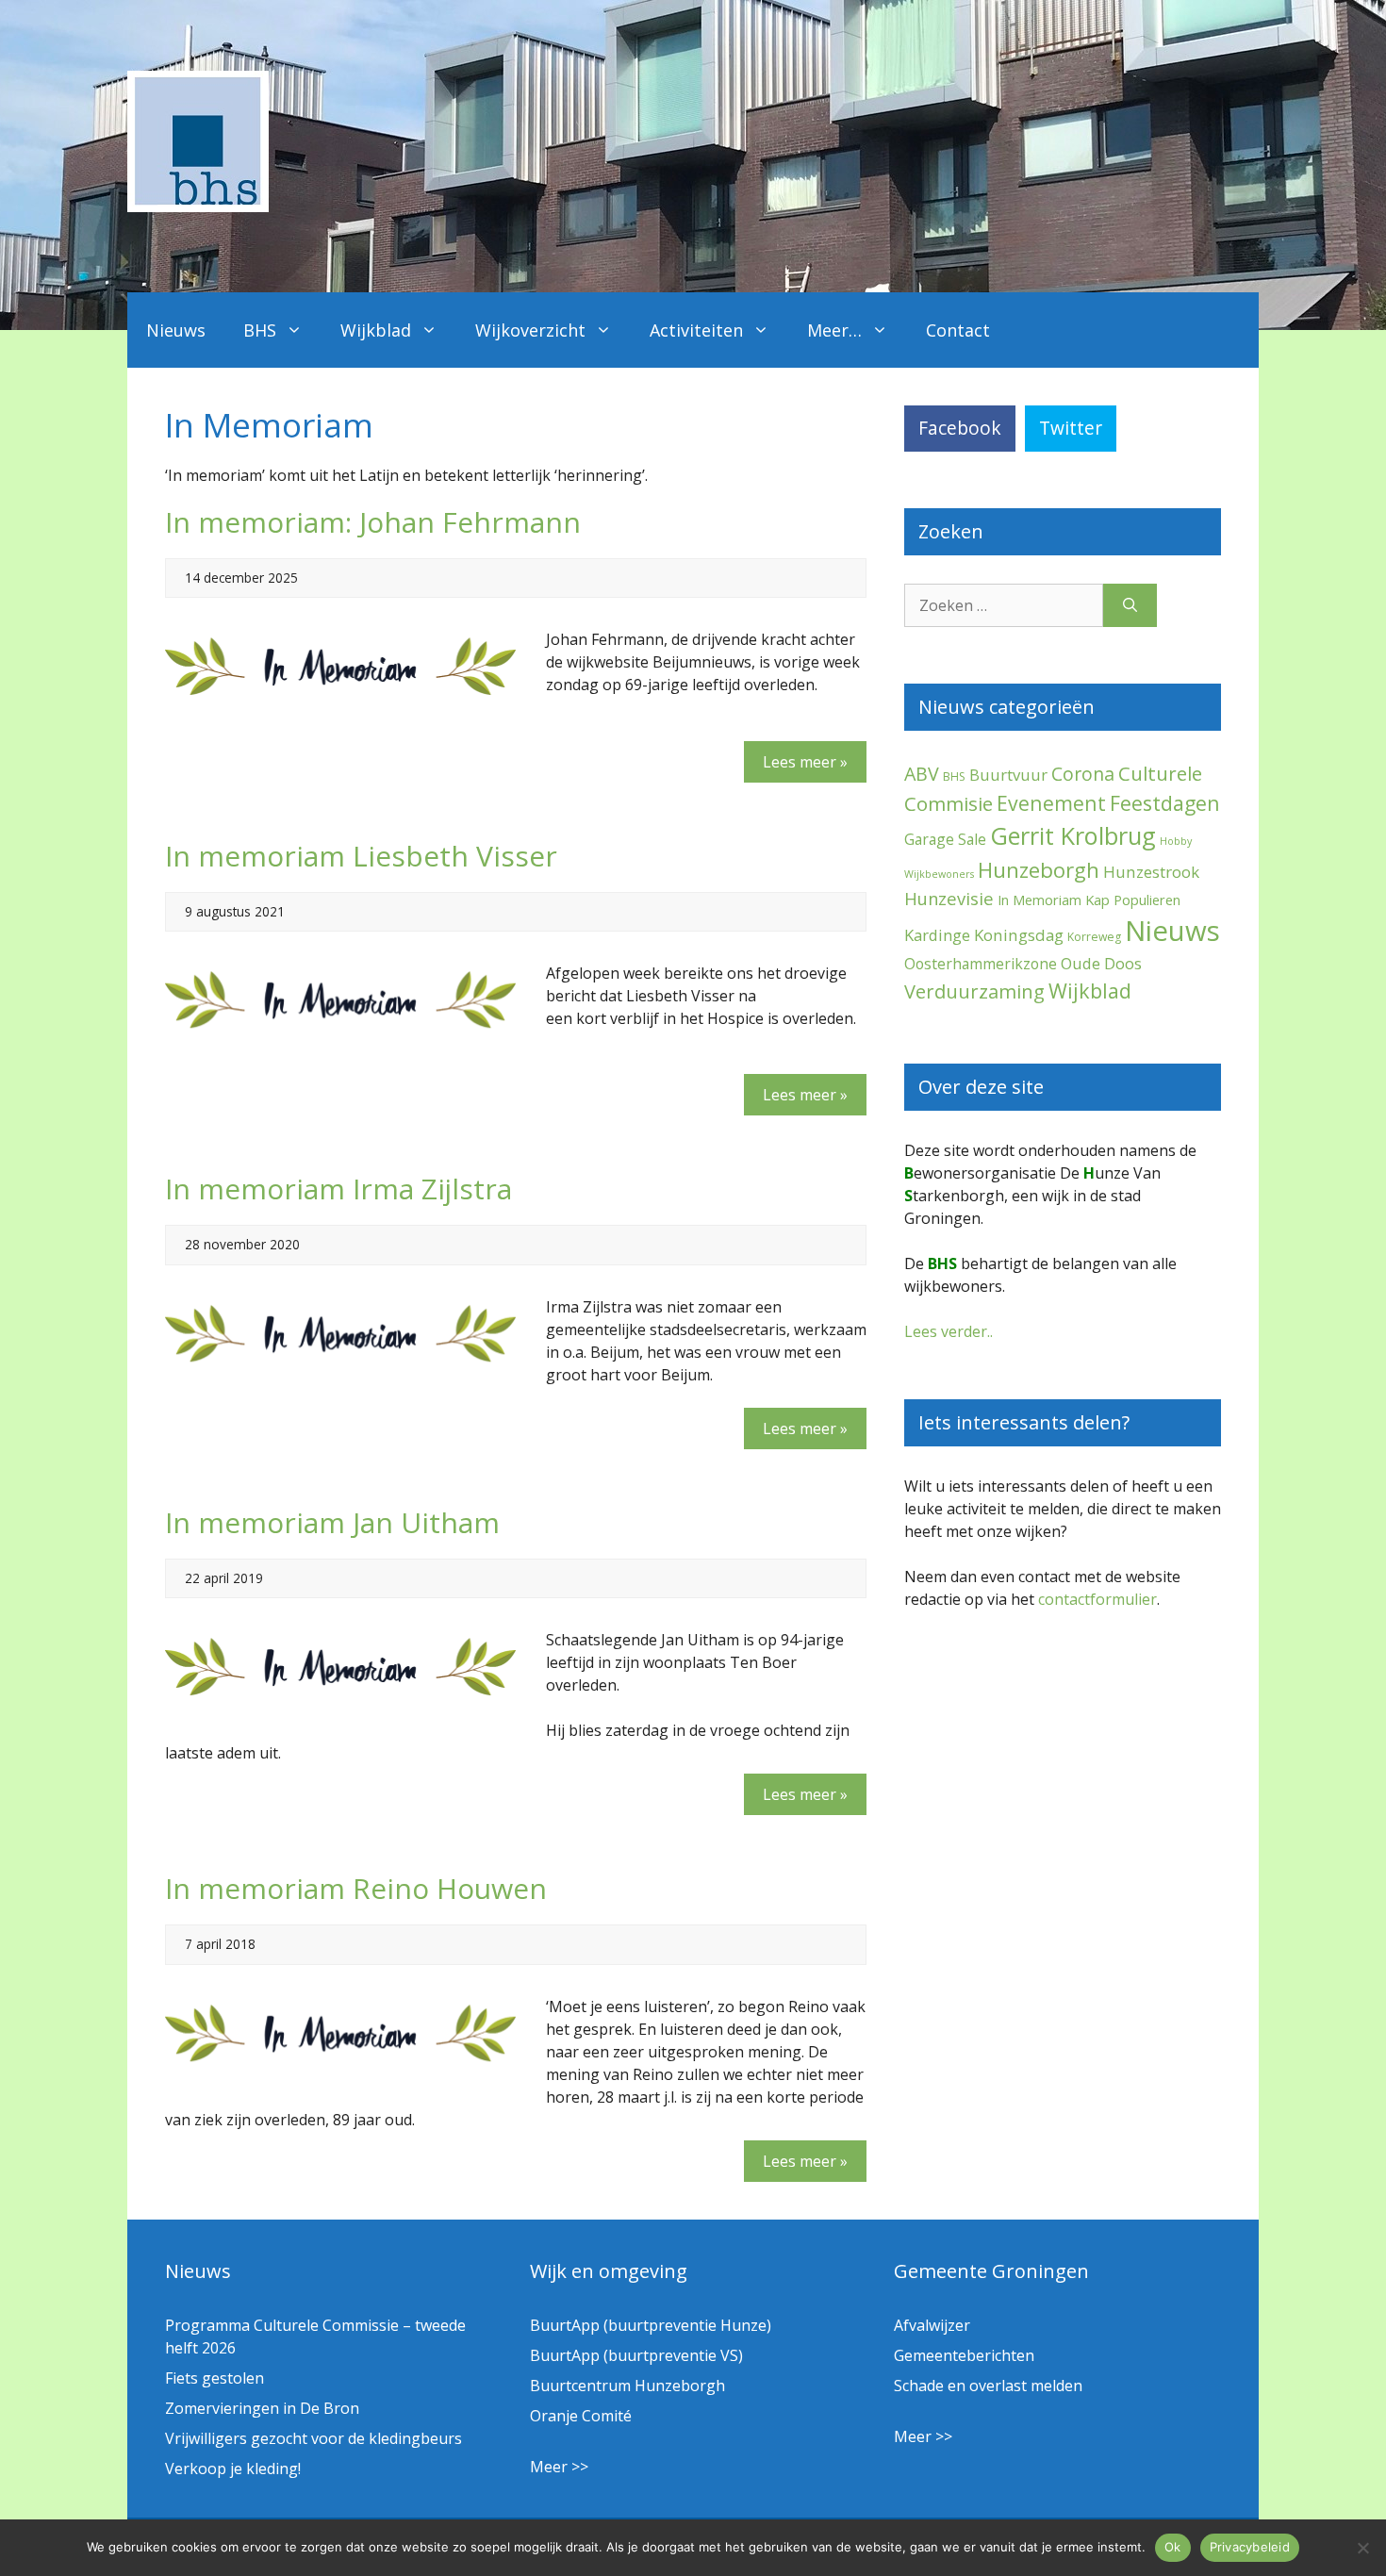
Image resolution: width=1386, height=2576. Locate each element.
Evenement (1051, 803)
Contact (958, 330)
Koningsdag (1019, 935)
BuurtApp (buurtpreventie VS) (636, 2355)
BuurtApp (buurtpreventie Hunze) (651, 2325)
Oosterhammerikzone (981, 964)
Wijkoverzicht (530, 330)
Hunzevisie (949, 898)
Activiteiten (696, 330)
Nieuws (176, 330)
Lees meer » (805, 762)
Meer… (834, 330)
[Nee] (1362, 2548)
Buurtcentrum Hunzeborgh (627, 2386)
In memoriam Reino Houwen (356, 1888)
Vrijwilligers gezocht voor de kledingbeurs (313, 2438)
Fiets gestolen (214, 2378)
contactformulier (1097, 1599)
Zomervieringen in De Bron (262, 2408)
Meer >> (559, 2467)
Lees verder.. (949, 1331)
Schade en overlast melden (988, 2386)
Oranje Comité (581, 2416)
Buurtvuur (1008, 775)
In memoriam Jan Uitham (332, 1522)
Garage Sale (945, 839)
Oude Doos (1101, 963)
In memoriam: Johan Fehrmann (373, 522)
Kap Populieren (1133, 900)
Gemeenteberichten (964, 2355)
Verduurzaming (974, 991)
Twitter (1071, 428)
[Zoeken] (1130, 605)
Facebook (960, 428)
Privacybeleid (1250, 2547)
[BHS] (198, 206)
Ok (1173, 2547)
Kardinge (937, 935)
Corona (1083, 774)
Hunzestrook (1151, 872)
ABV (922, 774)
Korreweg (1094, 937)
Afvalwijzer (932, 2325)
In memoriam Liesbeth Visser (361, 856)
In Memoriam (1039, 900)
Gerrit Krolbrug (1073, 835)
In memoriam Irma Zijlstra (338, 1189)
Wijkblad (376, 330)
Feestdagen (1165, 803)
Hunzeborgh (1039, 869)
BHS (260, 330)
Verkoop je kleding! (233, 2469)
